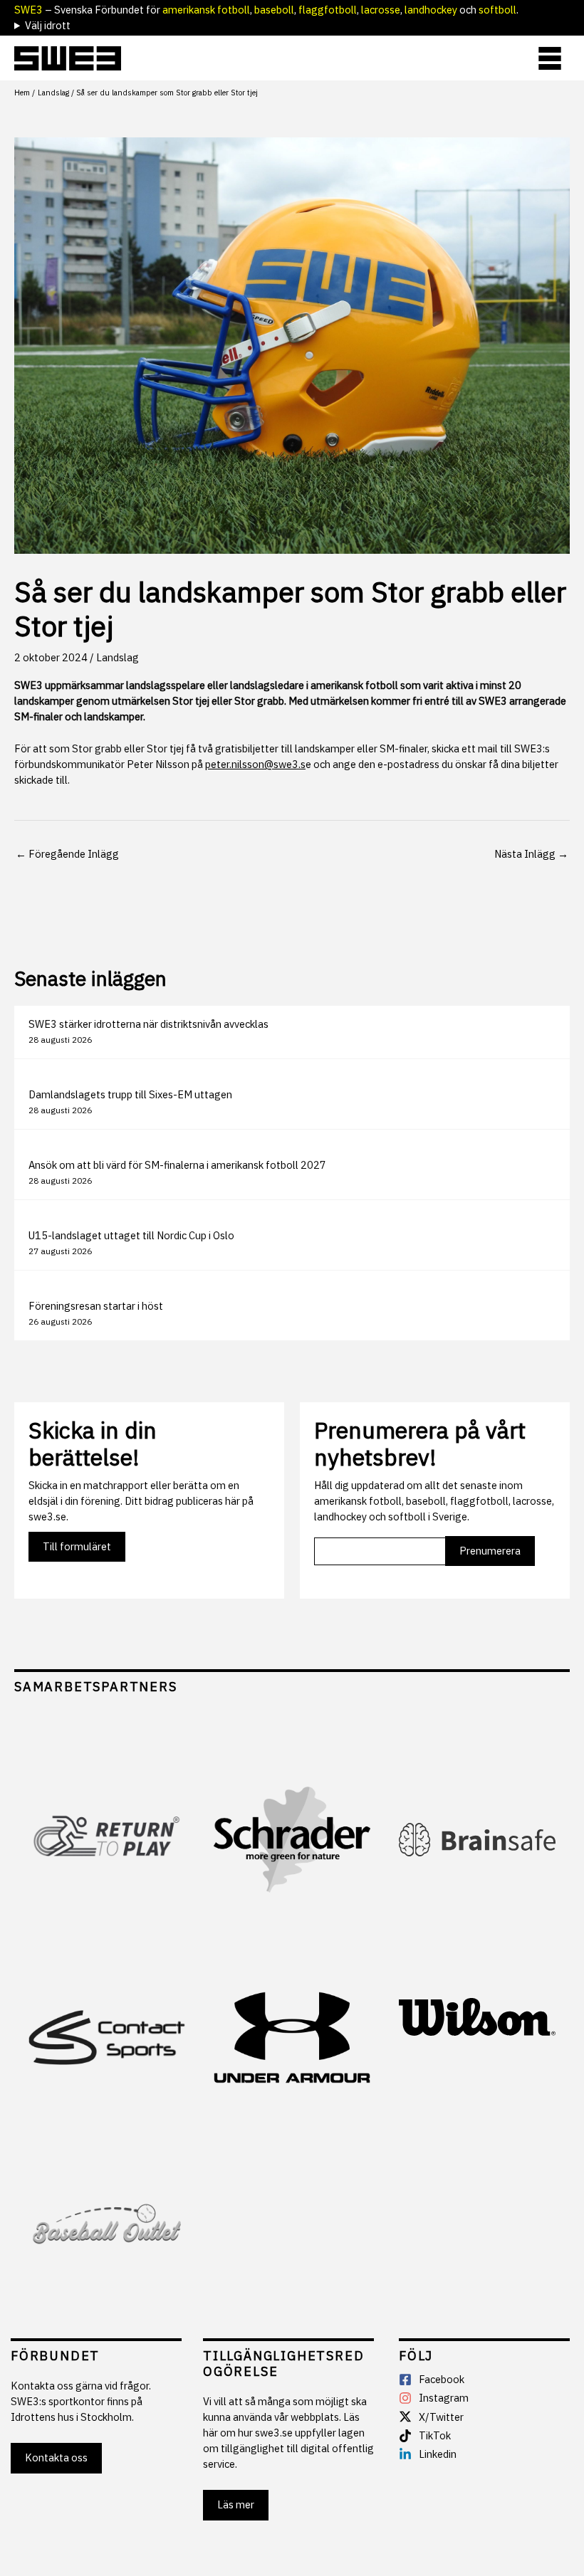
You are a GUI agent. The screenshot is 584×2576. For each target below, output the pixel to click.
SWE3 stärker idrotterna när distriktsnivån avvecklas (148, 1024)
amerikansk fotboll (206, 10)
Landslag (118, 657)
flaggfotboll (328, 10)
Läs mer (236, 2504)
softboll (497, 10)
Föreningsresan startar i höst (96, 1306)
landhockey (431, 10)
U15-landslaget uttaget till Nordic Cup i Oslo (131, 1235)
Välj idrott (48, 25)
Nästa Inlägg (531, 854)
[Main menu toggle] (550, 58)
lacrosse (381, 10)
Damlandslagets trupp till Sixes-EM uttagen (130, 1094)
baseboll (274, 10)
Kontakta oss (56, 2457)
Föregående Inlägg (67, 854)
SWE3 (28, 10)
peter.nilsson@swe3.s (255, 764)
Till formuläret (77, 1546)
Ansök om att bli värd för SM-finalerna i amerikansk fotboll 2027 (177, 1165)
